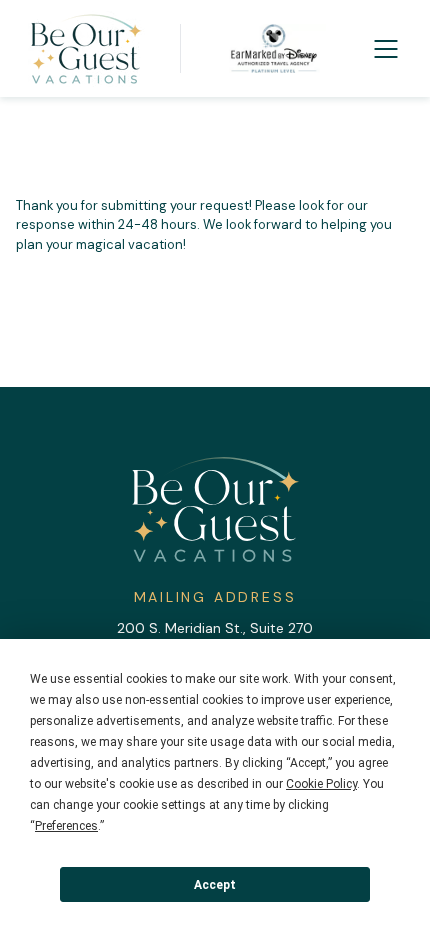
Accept (215, 885)
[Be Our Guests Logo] (86, 49)
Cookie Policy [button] (321, 784)
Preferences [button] (66, 826)
